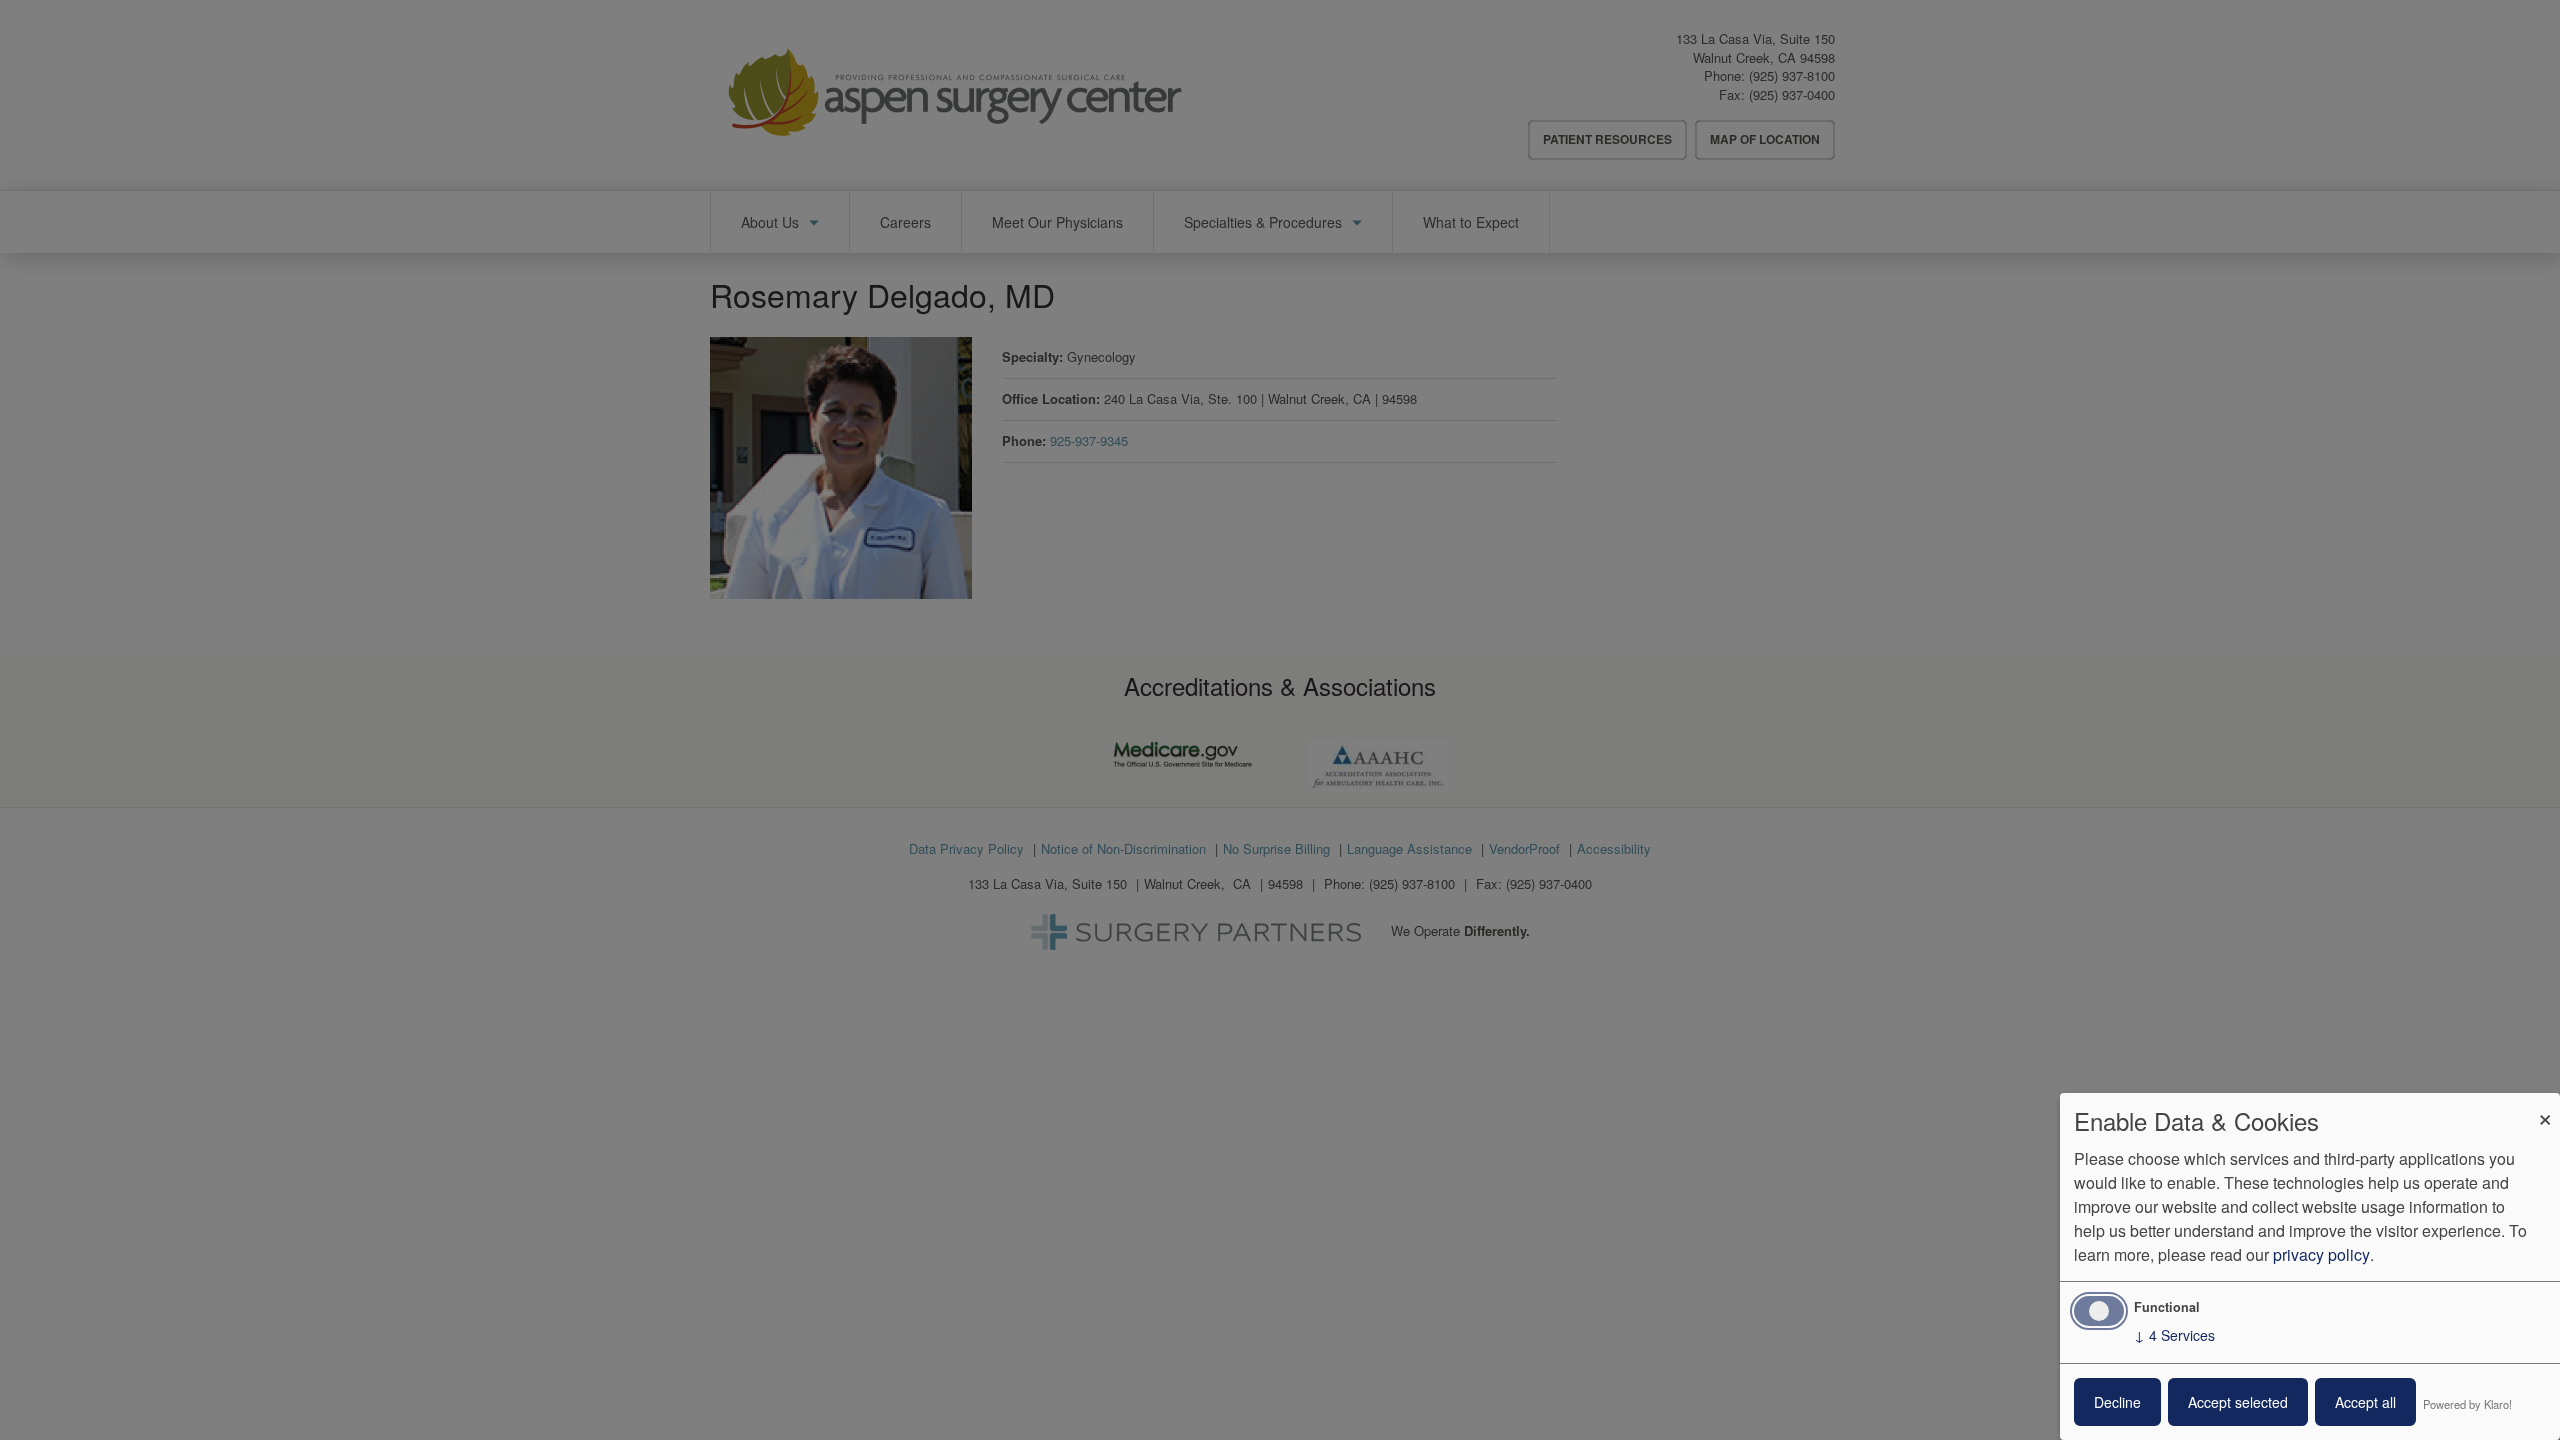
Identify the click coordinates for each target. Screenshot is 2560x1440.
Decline (2117, 1402)
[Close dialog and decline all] (2545, 1105)
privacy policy (2321, 1254)
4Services (2174, 1335)
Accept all (2365, 1402)
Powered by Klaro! (2467, 1404)
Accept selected (2238, 1402)
